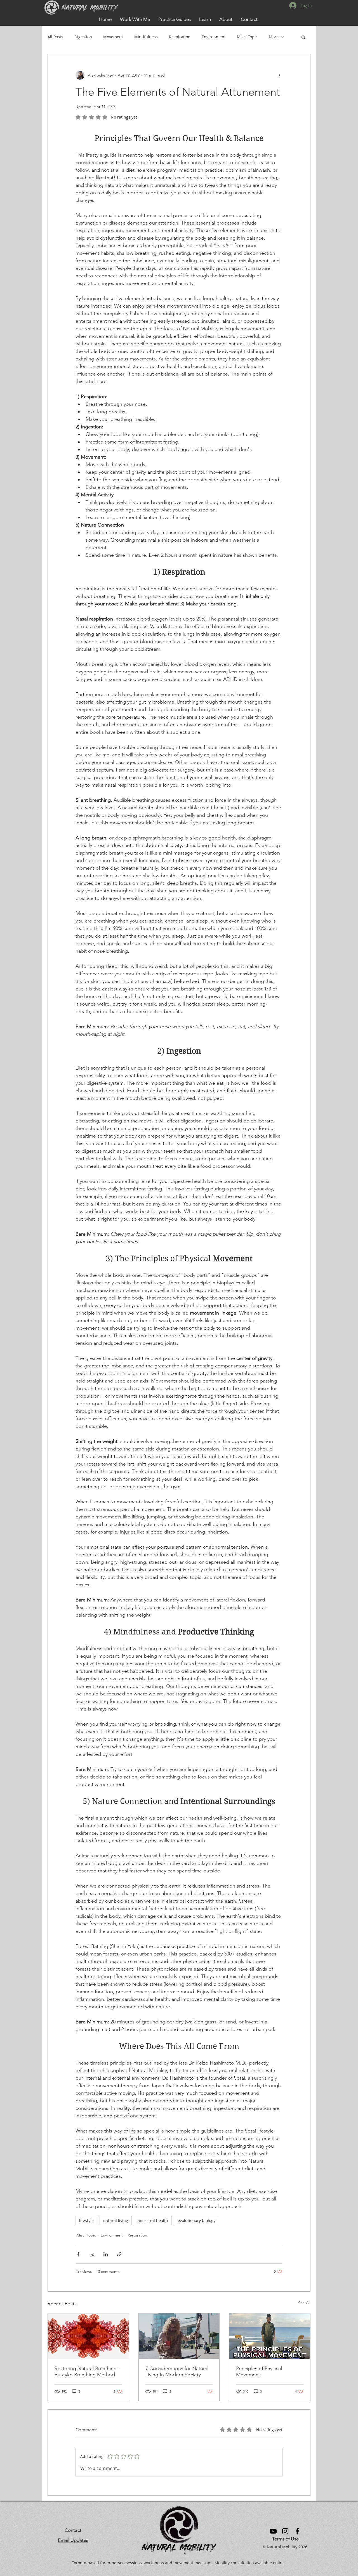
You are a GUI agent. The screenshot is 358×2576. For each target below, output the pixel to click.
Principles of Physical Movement (259, 2372)
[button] (205, 19)
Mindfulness (146, 37)
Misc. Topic (247, 37)
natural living (116, 2220)
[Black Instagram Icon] (285, 2531)
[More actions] (279, 75)
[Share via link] (119, 2254)
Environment (214, 37)
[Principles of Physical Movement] (270, 2336)
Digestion (83, 37)
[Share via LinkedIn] (106, 2254)
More (274, 37)
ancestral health (153, 2220)
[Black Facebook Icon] (297, 2531)
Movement (113, 37)
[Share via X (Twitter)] (92, 2254)
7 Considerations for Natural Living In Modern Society (177, 2372)
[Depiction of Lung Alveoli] (88, 2336)
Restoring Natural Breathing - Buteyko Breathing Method (87, 2372)
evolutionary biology (196, 2220)
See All (304, 2303)
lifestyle (86, 2220)
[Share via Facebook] (78, 2254)
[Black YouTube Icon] (273, 2531)
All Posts (55, 37)
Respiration (180, 37)
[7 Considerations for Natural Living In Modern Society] (179, 2336)
